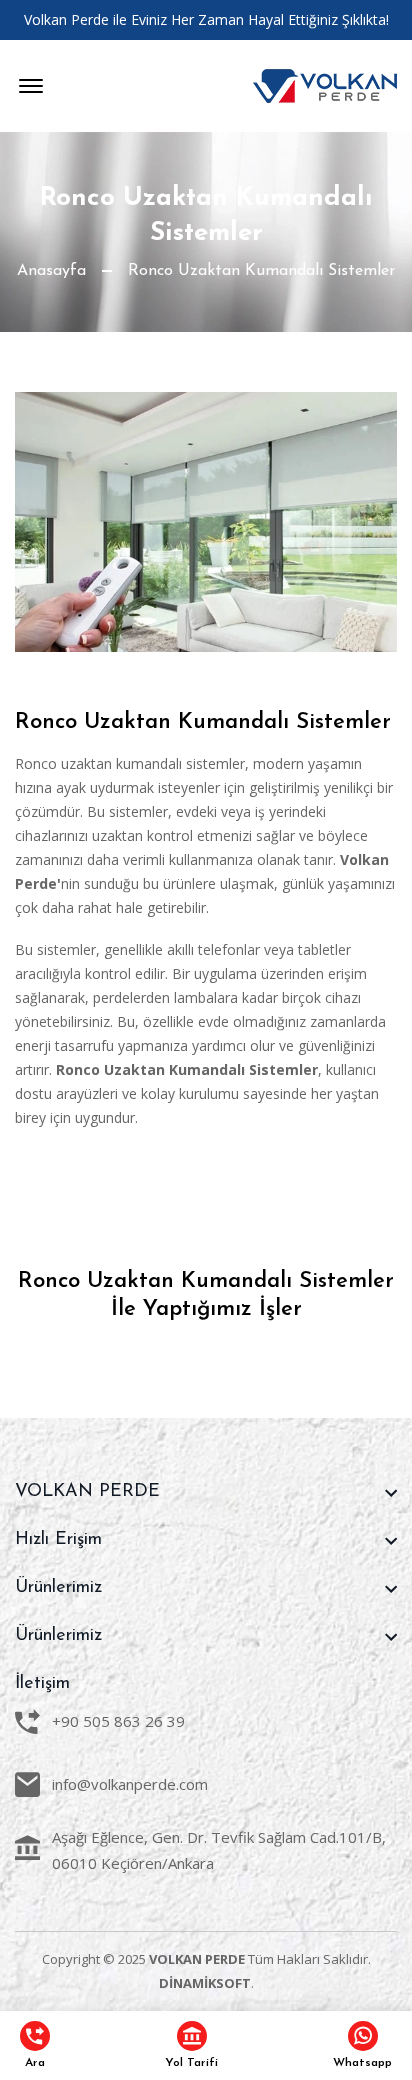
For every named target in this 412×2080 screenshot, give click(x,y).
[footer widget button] (206, 1492)
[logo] (325, 86)
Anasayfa (51, 271)
